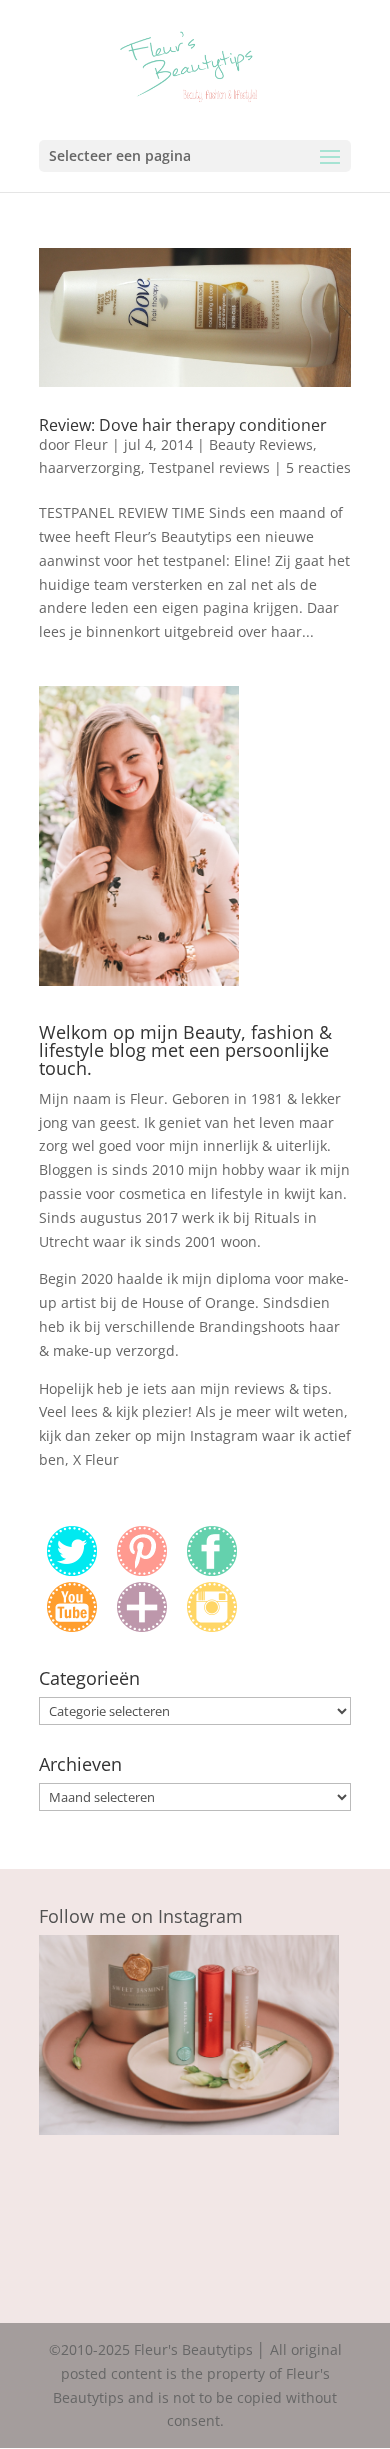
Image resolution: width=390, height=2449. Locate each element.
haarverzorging (90, 467)
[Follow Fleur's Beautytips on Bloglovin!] (142, 1626)
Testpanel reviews (209, 467)
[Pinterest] (142, 1570)
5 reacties (318, 467)
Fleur (91, 444)
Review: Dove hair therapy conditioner (183, 425)
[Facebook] (212, 1570)
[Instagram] (212, 1626)
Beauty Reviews (261, 444)
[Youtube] (72, 1626)
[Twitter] (72, 1570)
